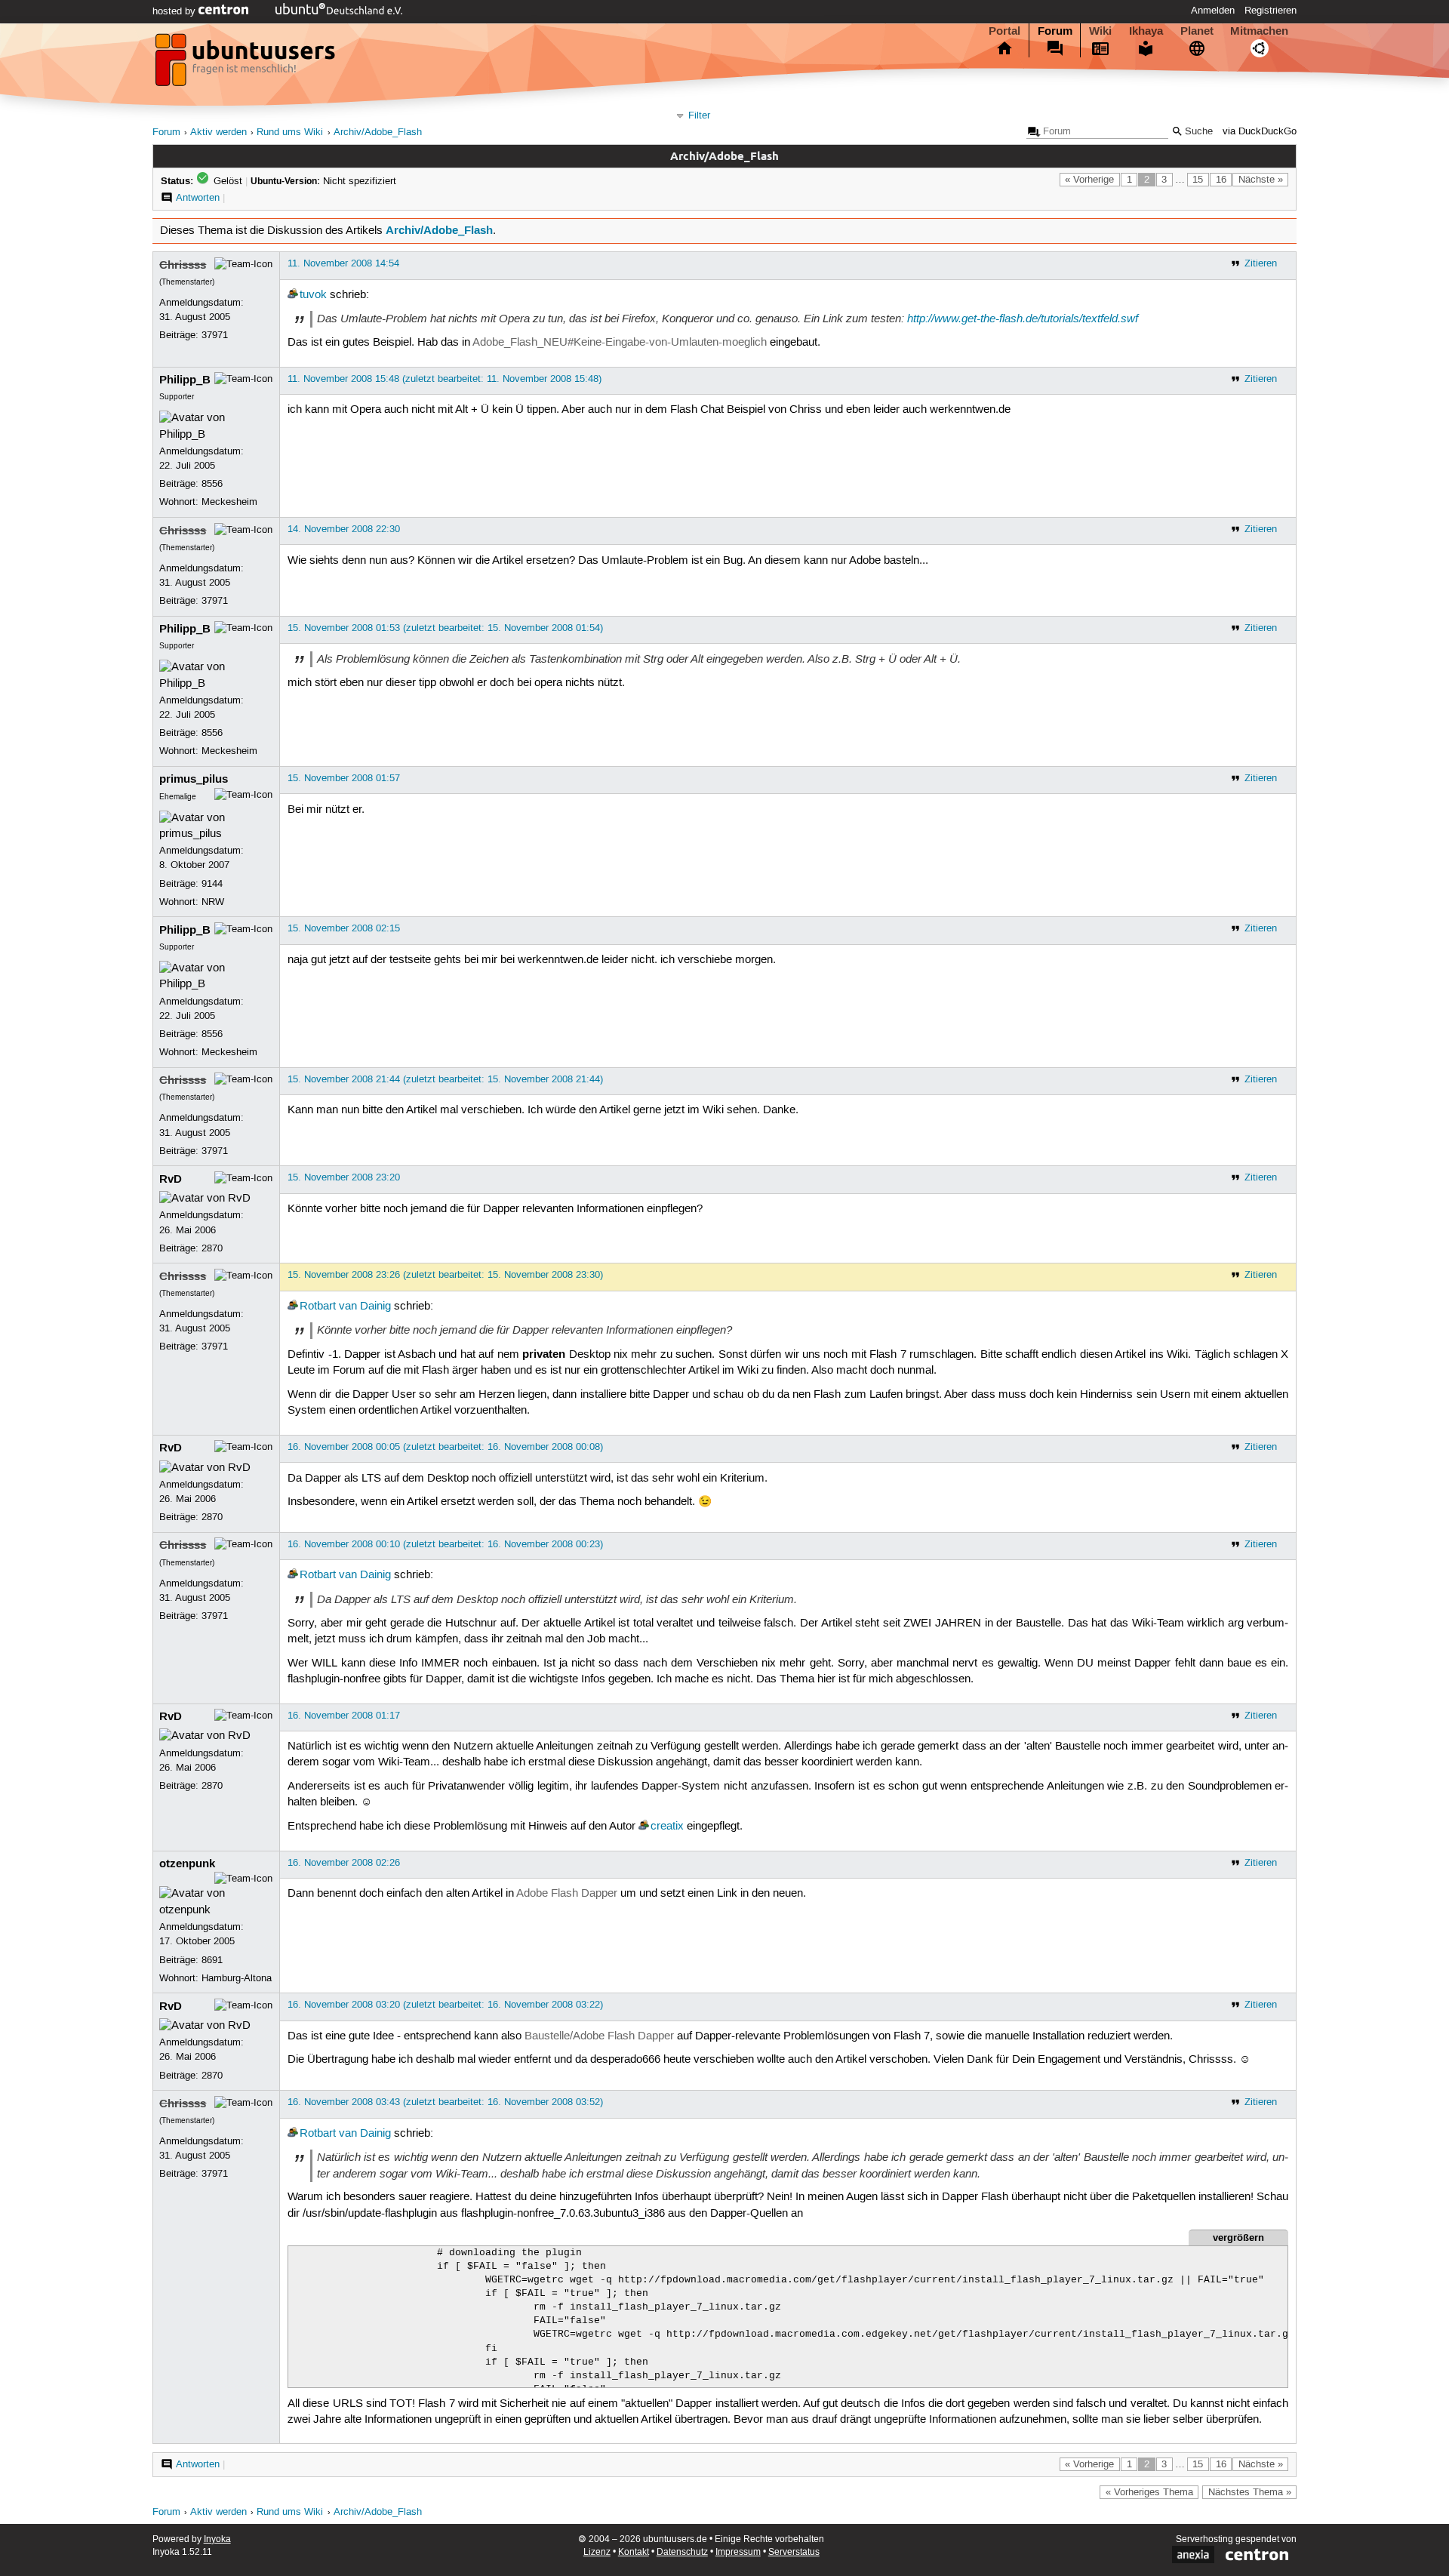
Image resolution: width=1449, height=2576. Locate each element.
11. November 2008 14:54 (343, 263)
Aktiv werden (218, 132)
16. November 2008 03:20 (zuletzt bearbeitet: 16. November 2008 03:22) (445, 2005)
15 (1198, 180)
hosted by (175, 11)
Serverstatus (794, 2552)
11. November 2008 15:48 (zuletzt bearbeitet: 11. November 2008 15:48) (445, 379)
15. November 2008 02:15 (344, 928)
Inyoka (217, 2539)
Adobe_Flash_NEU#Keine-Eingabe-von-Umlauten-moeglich (620, 343)
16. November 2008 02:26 (344, 1863)
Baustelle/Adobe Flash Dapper (599, 2036)
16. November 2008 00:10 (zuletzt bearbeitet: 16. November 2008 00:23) (445, 1544)
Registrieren (1271, 11)
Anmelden (1213, 11)
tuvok (313, 295)
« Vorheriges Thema (1149, 2492)
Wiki (1100, 31)
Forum (1055, 31)
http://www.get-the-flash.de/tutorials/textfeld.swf (1023, 319)
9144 (212, 884)
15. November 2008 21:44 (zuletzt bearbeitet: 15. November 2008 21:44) (445, 1079)
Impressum (738, 2552)
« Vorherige (1089, 180)
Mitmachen (1259, 31)
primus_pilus (194, 779)
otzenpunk (187, 1864)
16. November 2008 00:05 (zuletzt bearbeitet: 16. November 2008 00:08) (445, 1447)
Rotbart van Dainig (345, 1306)
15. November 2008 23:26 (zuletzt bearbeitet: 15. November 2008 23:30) (445, 1275)
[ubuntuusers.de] (247, 64)
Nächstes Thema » (1250, 2492)
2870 (212, 1248)
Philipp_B (185, 380)
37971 (215, 335)
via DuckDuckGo (1260, 132)
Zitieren (1261, 263)
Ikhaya (1146, 31)
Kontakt (634, 2552)
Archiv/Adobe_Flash (378, 132)
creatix (667, 1827)
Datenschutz (682, 2552)
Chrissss (183, 265)
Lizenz (597, 2552)
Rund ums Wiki (290, 132)
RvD (171, 1179)
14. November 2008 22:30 (344, 529)
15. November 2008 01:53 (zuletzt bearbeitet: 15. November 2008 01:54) (445, 628)
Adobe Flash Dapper (567, 1894)
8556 (212, 484)
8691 (212, 1960)
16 (1221, 180)
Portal (1004, 31)
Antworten (198, 198)
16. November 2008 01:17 (344, 1716)
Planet (1197, 31)
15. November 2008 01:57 (344, 778)
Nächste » (1261, 180)
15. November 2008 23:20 (344, 1177)
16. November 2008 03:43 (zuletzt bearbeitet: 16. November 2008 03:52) (445, 2102)
